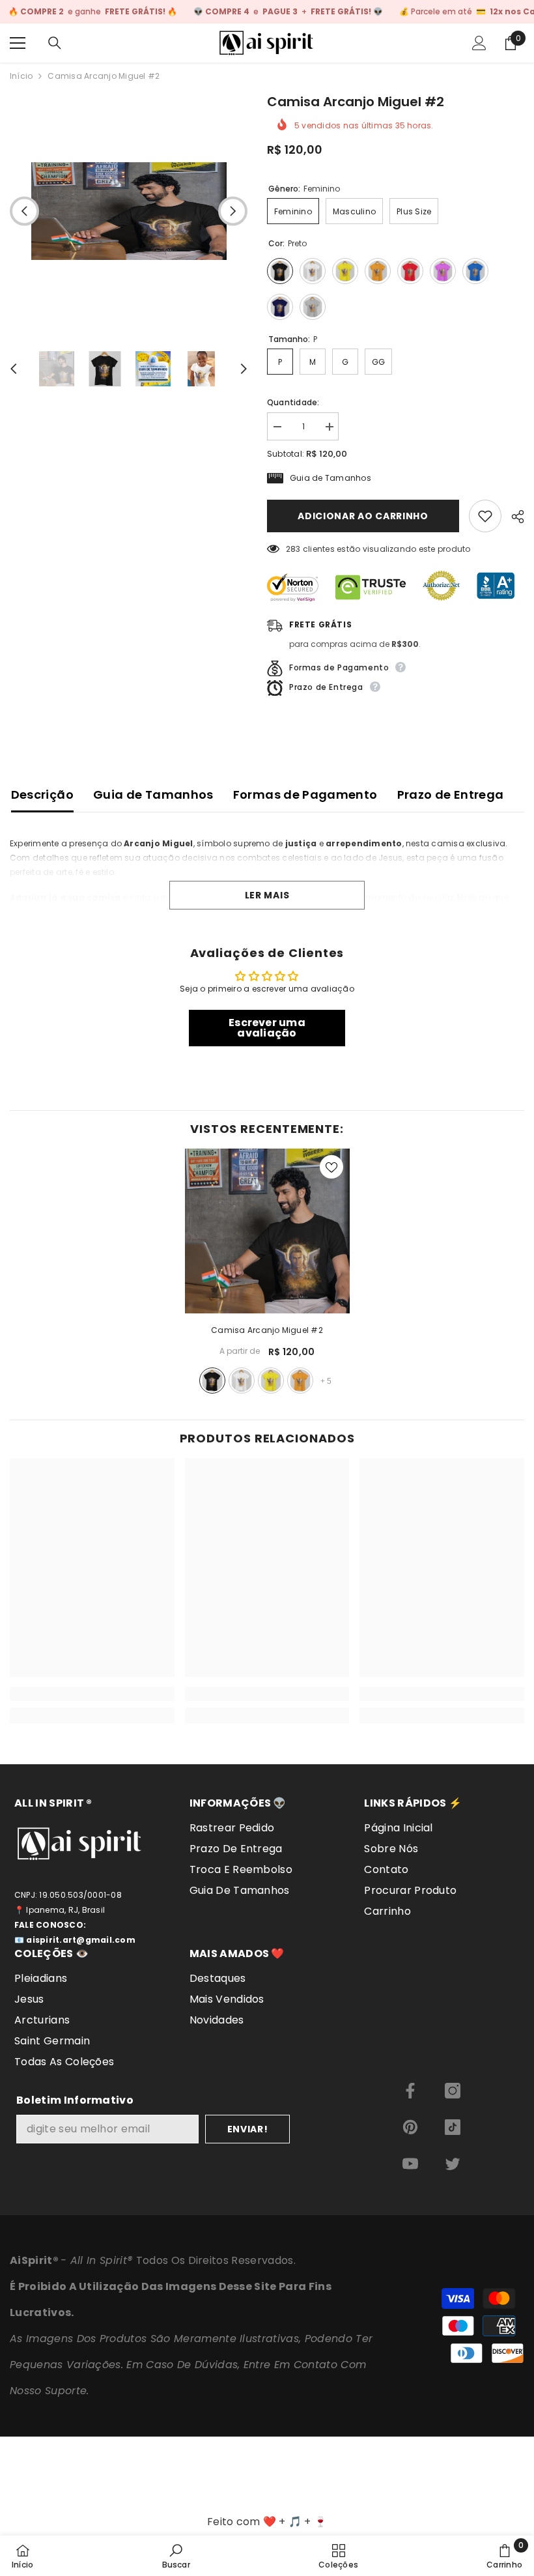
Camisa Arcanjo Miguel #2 (267, 1330)
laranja (300, 1381)
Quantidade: (293, 402)
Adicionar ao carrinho (363, 516)
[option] (129, 211)
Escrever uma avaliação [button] (267, 1028)
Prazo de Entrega (451, 794)
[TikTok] (453, 2127)
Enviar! (248, 2129)
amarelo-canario (271, 1381)
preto (212, 1381)
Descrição (42, 794)
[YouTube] (410, 2164)
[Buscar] (55, 43)
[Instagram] (453, 2091)
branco (242, 1381)
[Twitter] (453, 2164)
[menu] (18, 43)
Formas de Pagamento (305, 794)
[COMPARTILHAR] (513, 517)
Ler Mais (267, 895)
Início (21, 76)
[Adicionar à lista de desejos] (485, 516)
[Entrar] (479, 43)
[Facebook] (410, 2091)
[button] (24, 211)
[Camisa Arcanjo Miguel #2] (267, 1231)
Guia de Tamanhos (153, 794)
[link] (92, 1694)
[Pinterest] (410, 2127)
